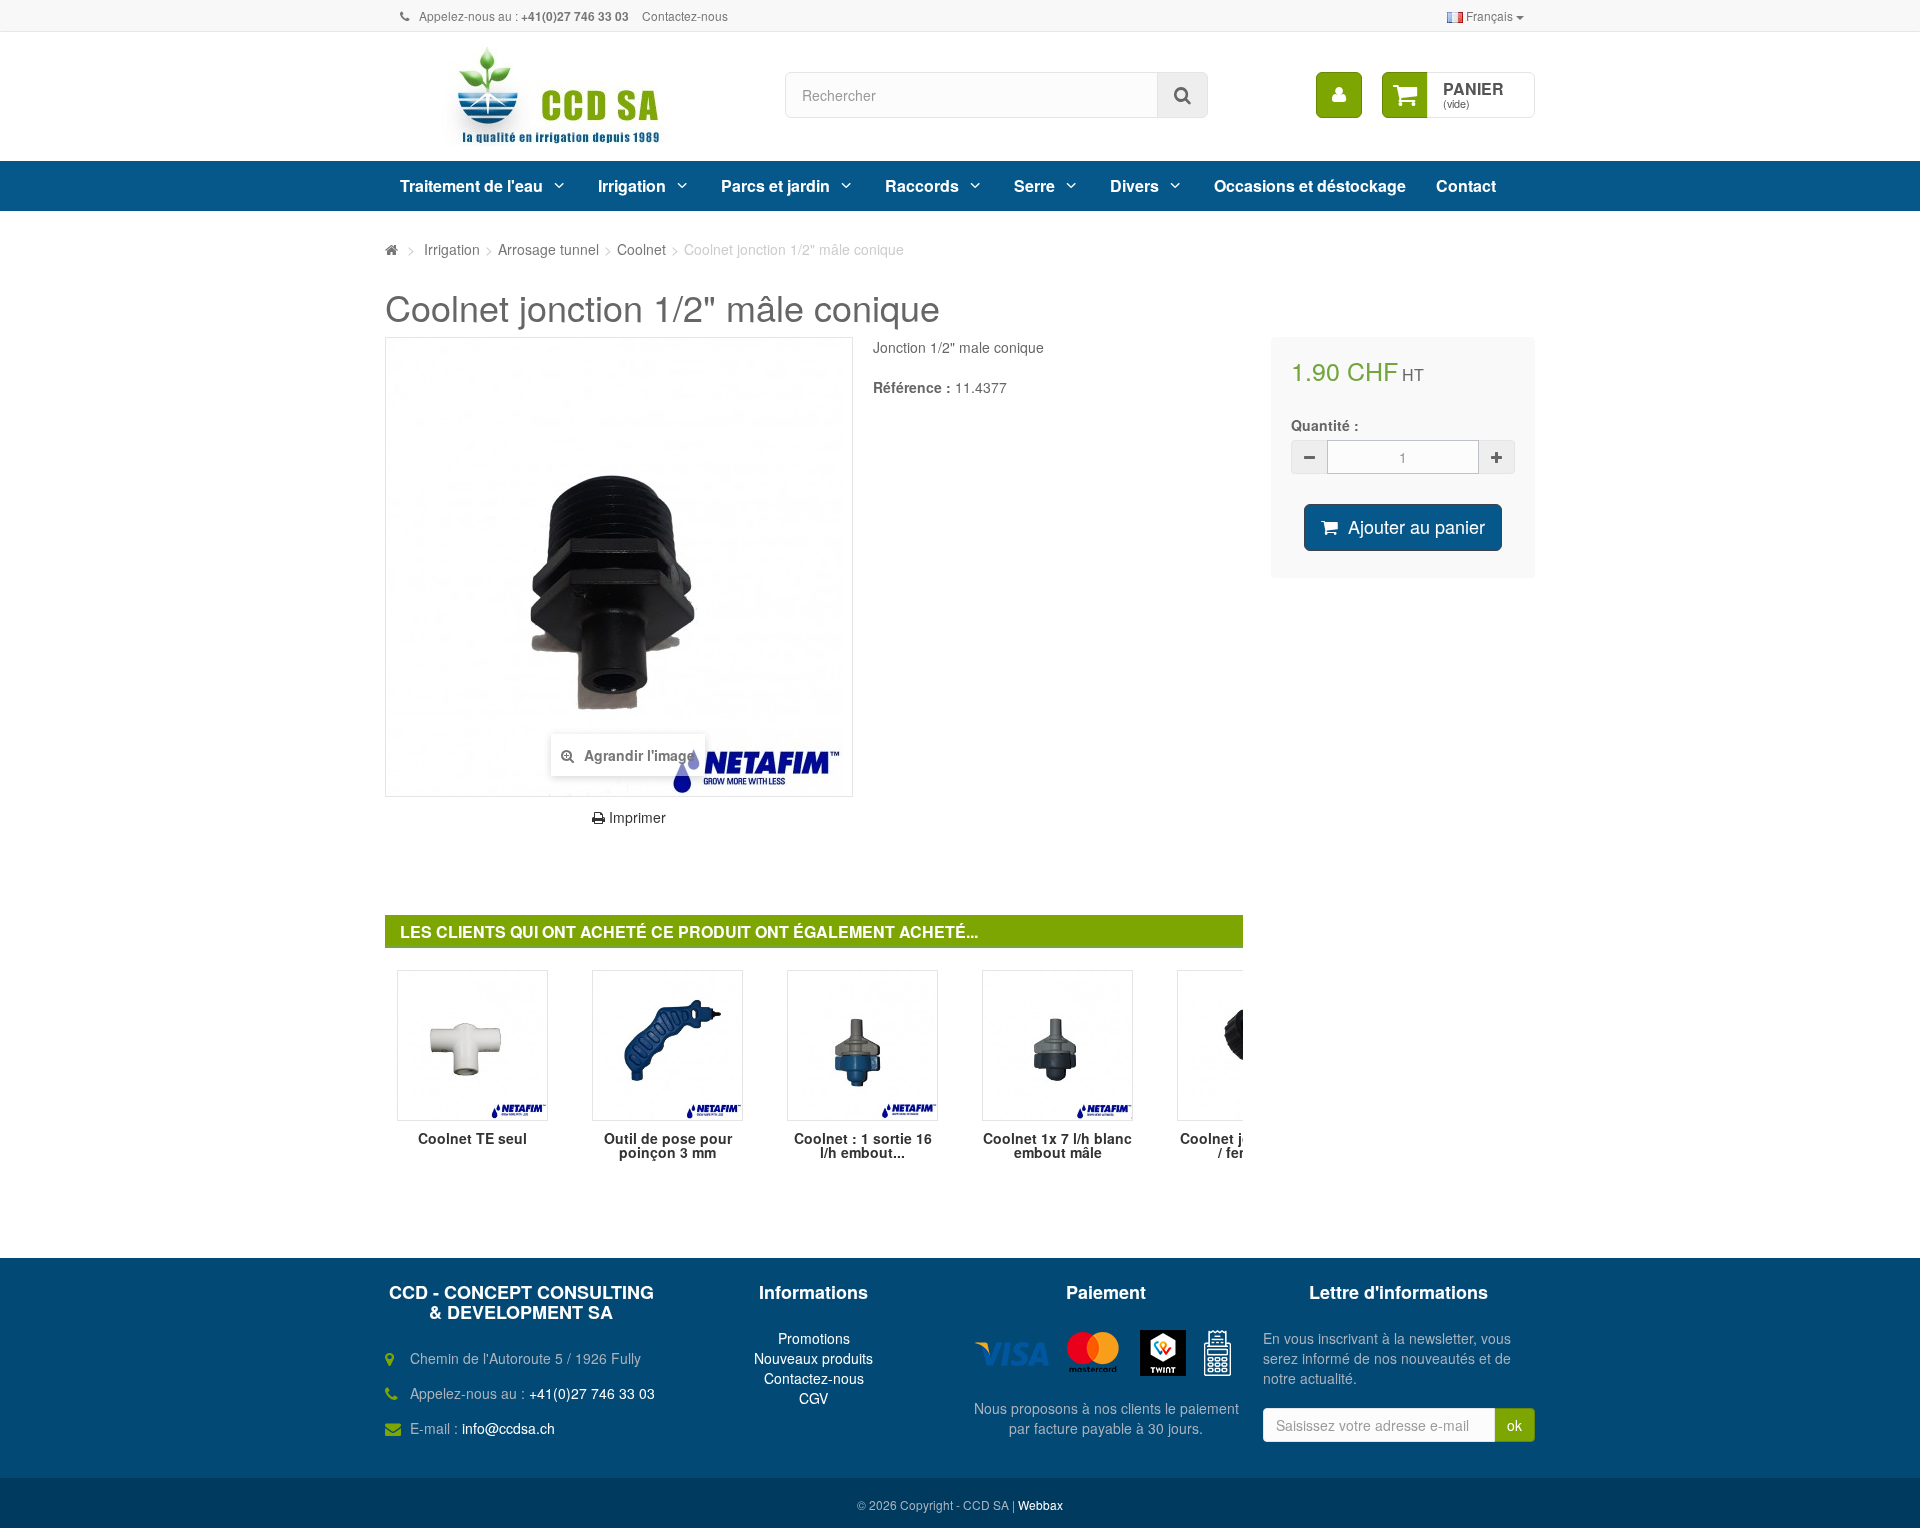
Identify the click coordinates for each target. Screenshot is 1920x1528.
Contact (1466, 185)
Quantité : (1325, 425)
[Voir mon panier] (1405, 95)
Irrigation (632, 185)
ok (1514, 1425)
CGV (813, 1398)
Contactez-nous (685, 15)
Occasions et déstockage (1310, 185)
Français (1489, 15)
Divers (1134, 185)
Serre (1034, 185)
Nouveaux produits (813, 1358)
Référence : (912, 387)
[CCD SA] (570, 96)
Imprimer (635, 817)
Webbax (1040, 1504)
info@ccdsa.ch (508, 1428)
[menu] (1339, 95)
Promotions (814, 1338)
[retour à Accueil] (391, 249)
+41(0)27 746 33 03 (592, 1393)
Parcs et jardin (775, 185)
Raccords (922, 185)
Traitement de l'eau (471, 185)
